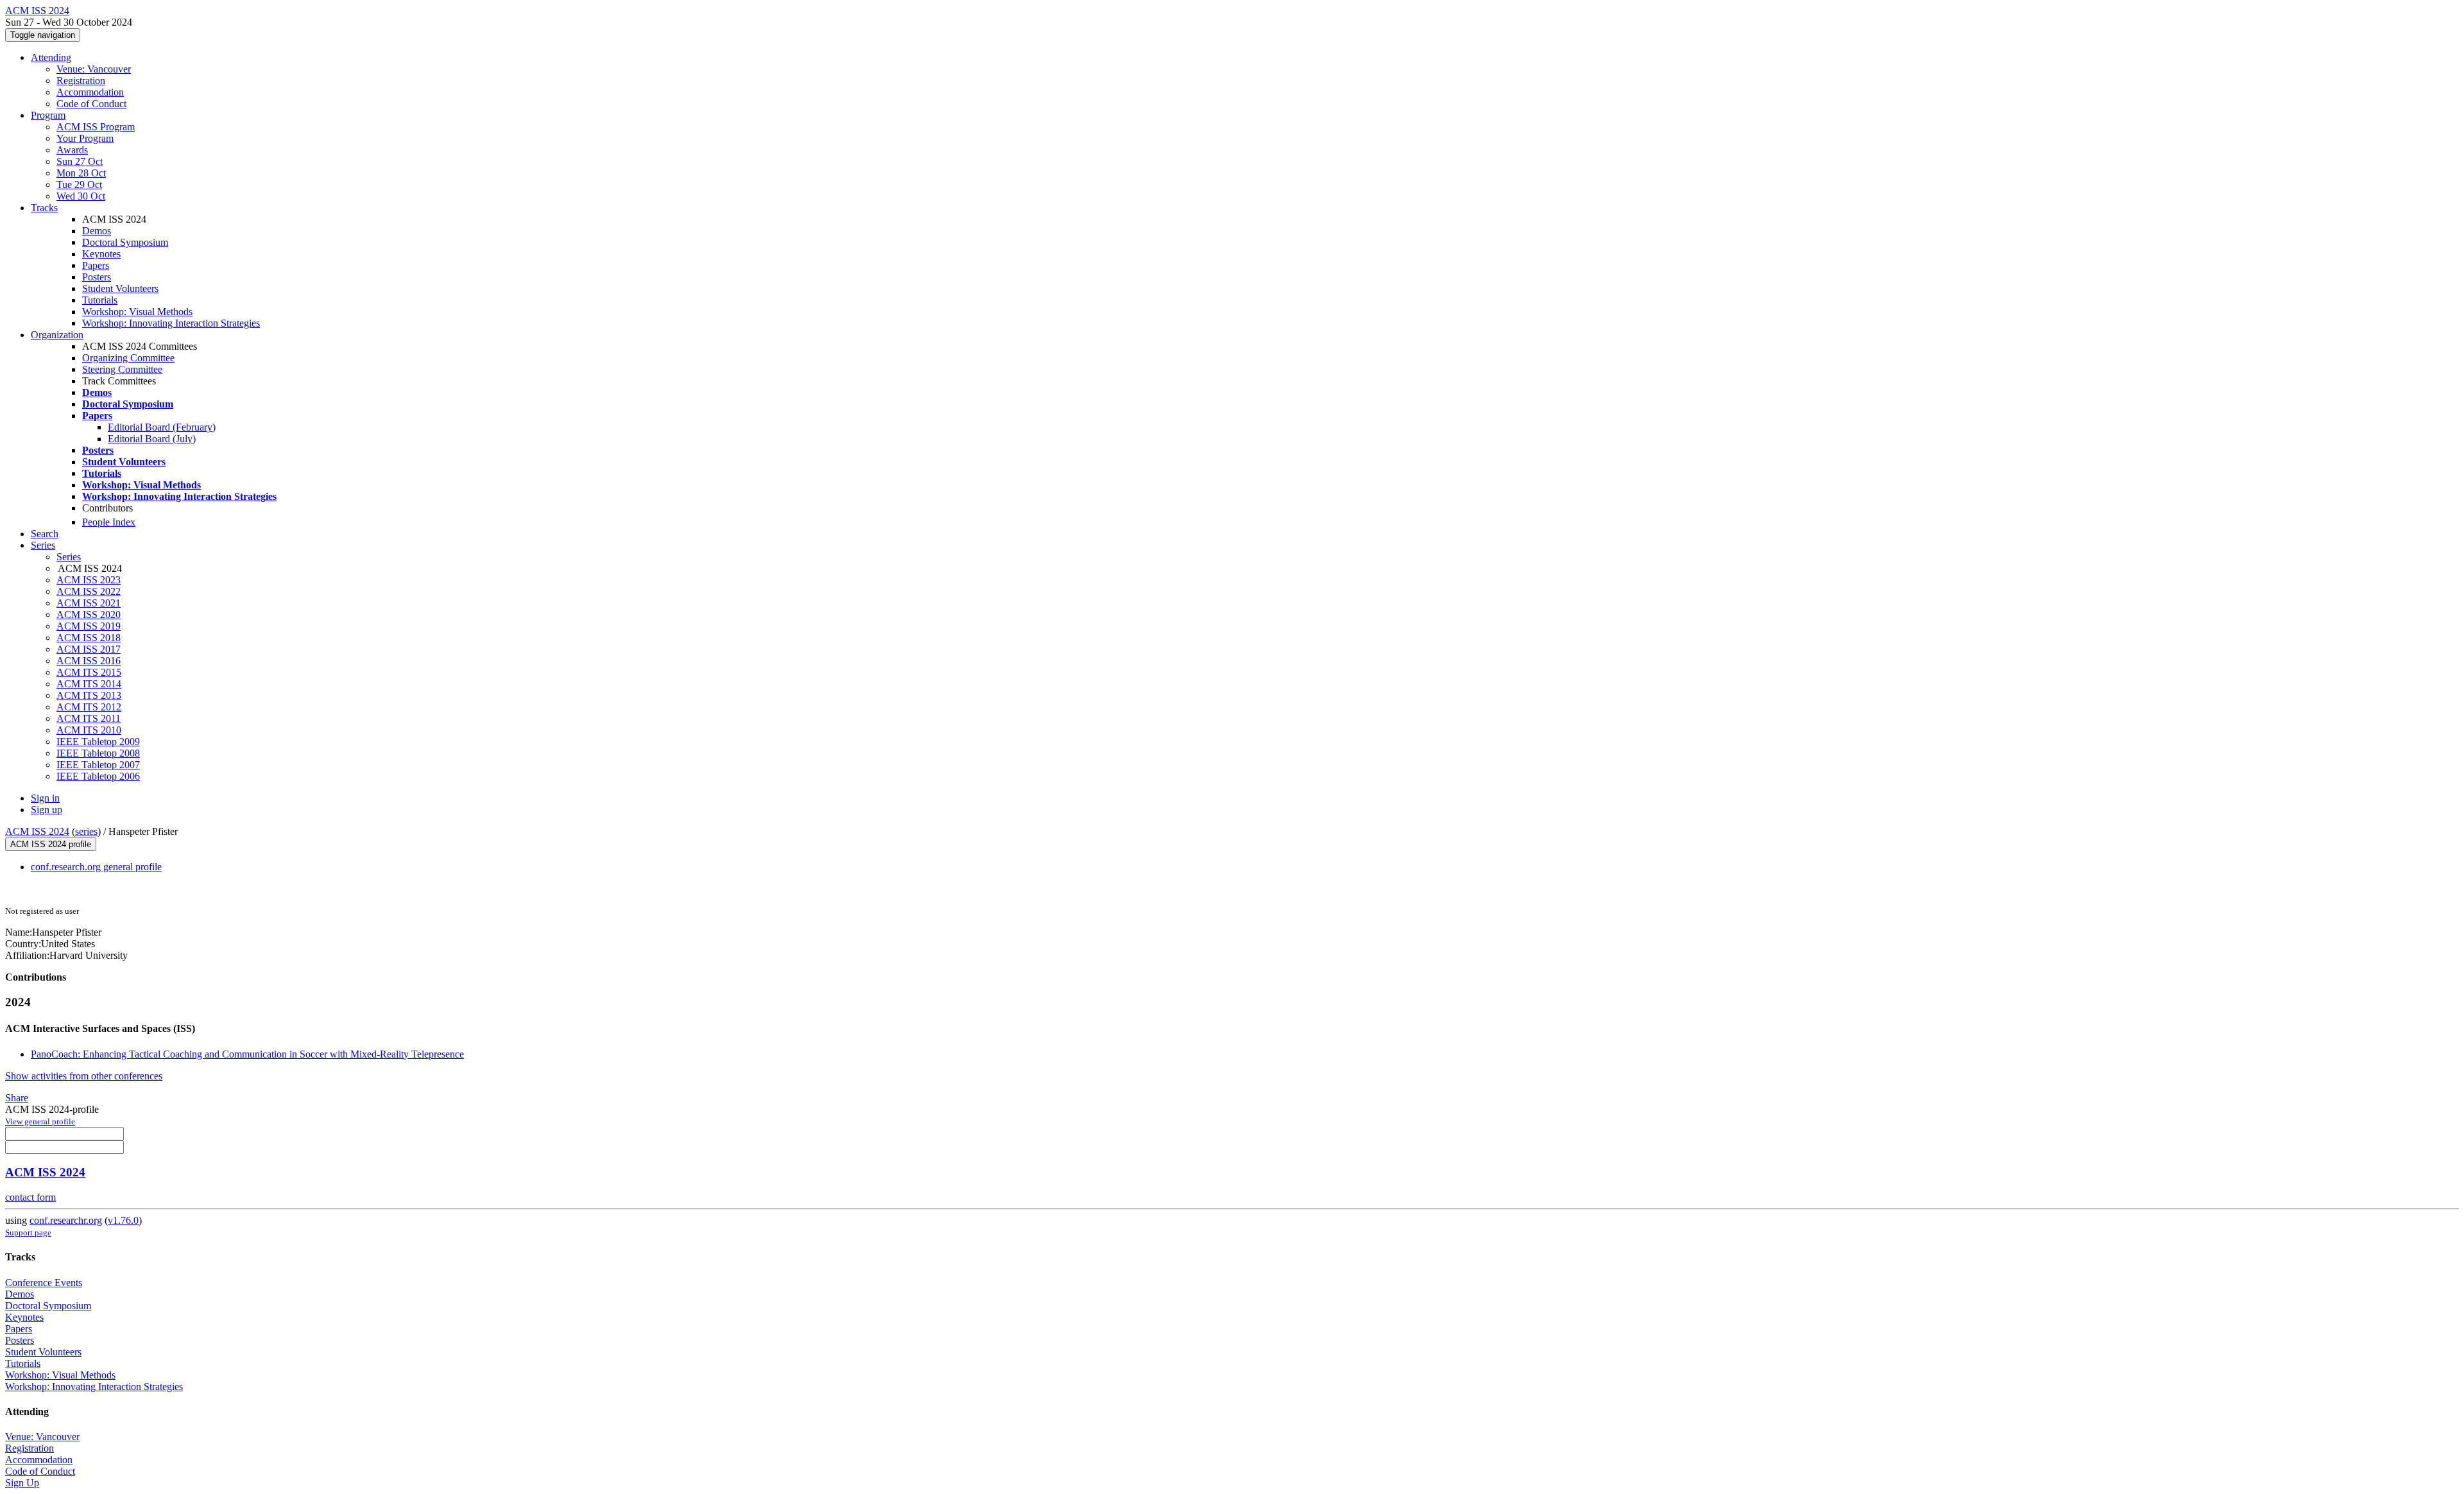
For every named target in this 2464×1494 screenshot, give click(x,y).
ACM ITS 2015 (89, 672)
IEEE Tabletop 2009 (98, 742)
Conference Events (44, 1283)
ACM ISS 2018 (89, 638)
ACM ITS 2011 (89, 718)
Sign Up (22, 1483)
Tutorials (100, 300)
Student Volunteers (120, 288)
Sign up (47, 810)
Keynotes (101, 254)
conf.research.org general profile (96, 867)
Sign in (45, 798)
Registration (81, 81)
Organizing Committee (128, 358)
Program (48, 115)
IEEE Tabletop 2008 (98, 753)
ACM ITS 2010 (89, 730)
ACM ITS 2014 (89, 684)
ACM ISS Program (96, 127)
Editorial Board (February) (162, 427)
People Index (109, 522)
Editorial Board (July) (152, 439)
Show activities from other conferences (84, 1076)
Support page (28, 1232)
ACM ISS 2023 (89, 580)
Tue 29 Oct (79, 185)
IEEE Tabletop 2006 (98, 776)
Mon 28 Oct (81, 173)
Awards (72, 150)
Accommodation (90, 92)
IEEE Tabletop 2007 (98, 765)
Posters (97, 277)
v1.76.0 (123, 1220)
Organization (57, 335)
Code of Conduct (91, 104)
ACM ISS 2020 (89, 614)
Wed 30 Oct (81, 196)
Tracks (44, 208)
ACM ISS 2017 (89, 649)
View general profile (40, 1121)
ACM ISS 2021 (89, 603)
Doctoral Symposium (125, 242)
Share (17, 1098)
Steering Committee (122, 369)
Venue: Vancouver (94, 69)
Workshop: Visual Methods (137, 312)
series (86, 831)
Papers (96, 265)
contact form (30, 1197)
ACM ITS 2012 (89, 707)
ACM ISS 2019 (89, 626)
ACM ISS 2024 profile (51, 844)
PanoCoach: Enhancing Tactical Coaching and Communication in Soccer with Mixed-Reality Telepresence (247, 1054)
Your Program (85, 138)
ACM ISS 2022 (89, 591)
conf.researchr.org (66, 1220)
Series (69, 557)
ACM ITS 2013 (89, 695)
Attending (51, 57)
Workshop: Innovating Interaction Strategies (171, 323)
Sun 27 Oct (80, 161)
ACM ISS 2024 (37, 831)
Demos (97, 231)
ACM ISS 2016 (89, 661)
